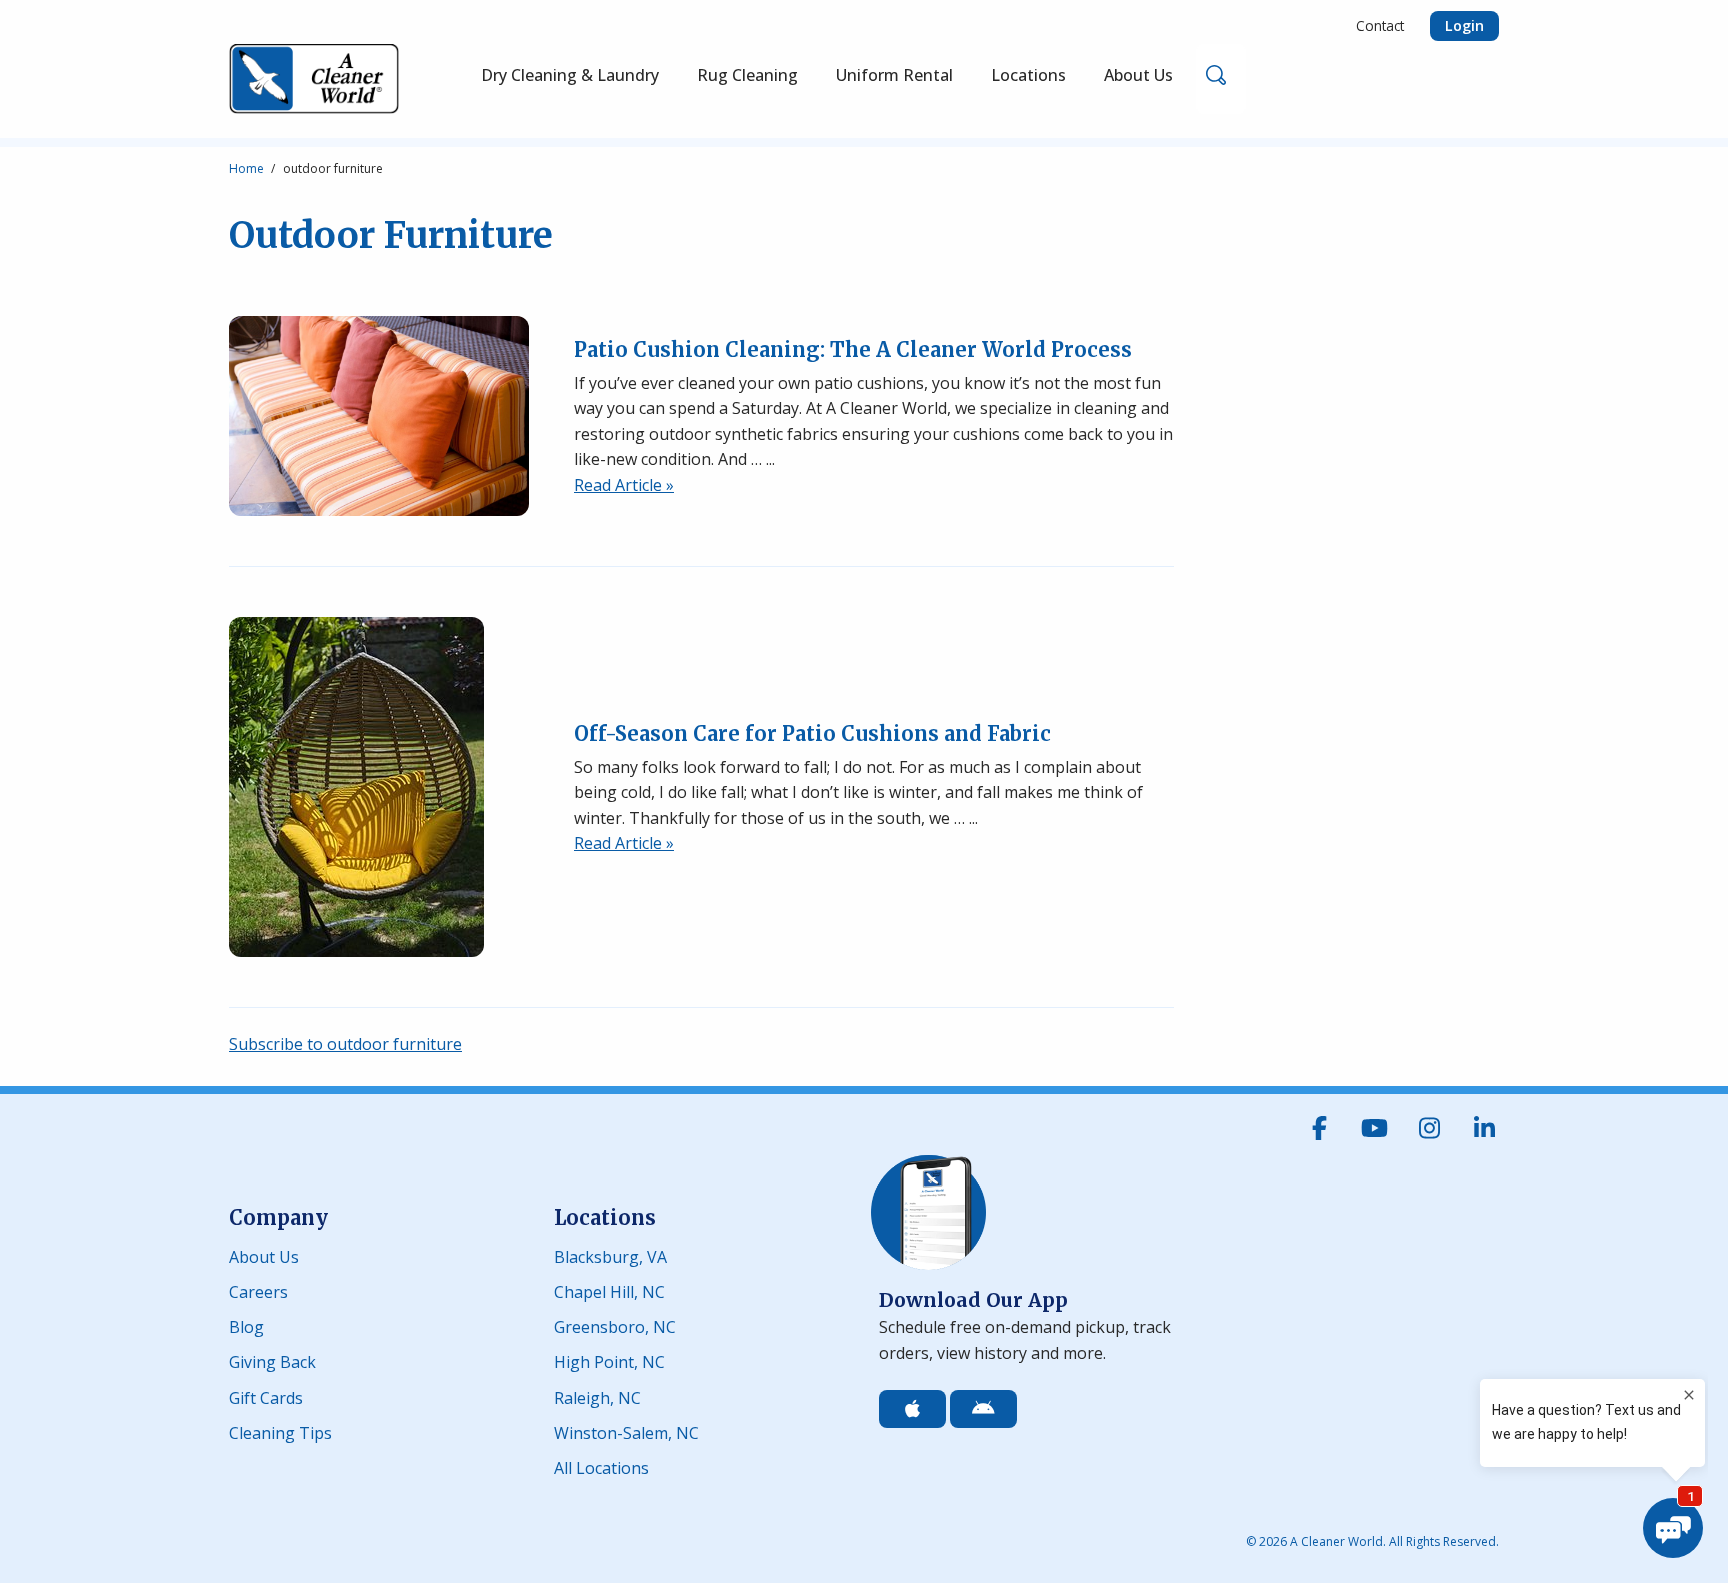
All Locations (601, 1466)
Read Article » (624, 485)
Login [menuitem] (1464, 25)
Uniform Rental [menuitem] (894, 75)
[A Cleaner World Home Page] (314, 79)
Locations (605, 1217)
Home (246, 168)
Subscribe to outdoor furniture (345, 1044)
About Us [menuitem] (1138, 75)
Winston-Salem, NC (626, 1431)
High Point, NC (609, 1360)
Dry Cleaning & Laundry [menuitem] (570, 75)
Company (278, 1217)
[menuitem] (747, 79)
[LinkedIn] (1484, 1128)
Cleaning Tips (280, 1431)
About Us (264, 1255)
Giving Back (272, 1360)
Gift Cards (266, 1396)
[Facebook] (1319, 1128)
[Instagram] (1429, 1128)
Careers (258, 1290)
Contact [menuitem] (1380, 25)
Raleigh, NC (597, 1396)
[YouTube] (1374, 1128)
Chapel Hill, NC (609, 1290)
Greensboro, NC (615, 1325)
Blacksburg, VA (610, 1255)
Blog (246, 1325)
